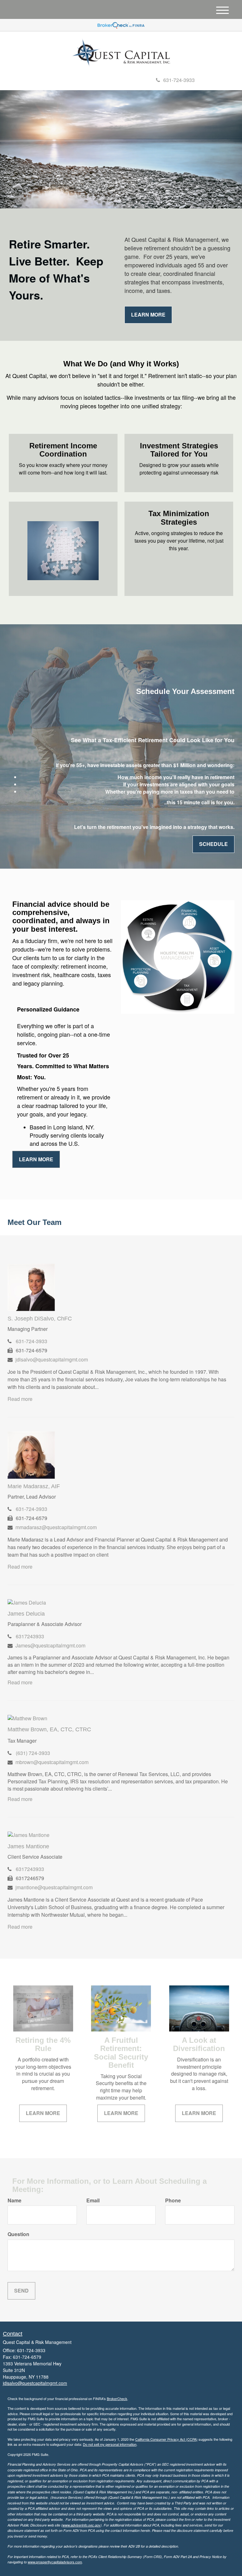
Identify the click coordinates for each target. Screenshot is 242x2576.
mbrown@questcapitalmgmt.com (52, 1762)
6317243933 (30, 1636)
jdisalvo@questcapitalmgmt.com (52, 1359)
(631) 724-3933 (33, 1753)
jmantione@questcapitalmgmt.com (54, 1887)
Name (14, 2200)
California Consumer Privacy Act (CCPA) (166, 2439)
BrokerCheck (117, 2398)
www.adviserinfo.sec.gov (81, 2525)
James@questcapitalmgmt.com (50, 1645)
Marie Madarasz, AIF (34, 1486)
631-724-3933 (179, 80)
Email (93, 2200)
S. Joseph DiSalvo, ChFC (40, 1319)
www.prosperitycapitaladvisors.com (55, 2562)
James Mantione (28, 1846)
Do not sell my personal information (110, 2444)
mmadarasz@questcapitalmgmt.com (56, 1527)
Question (18, 2234)
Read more (20, 1399)
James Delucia (26, 1614)
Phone (173, 2200)
